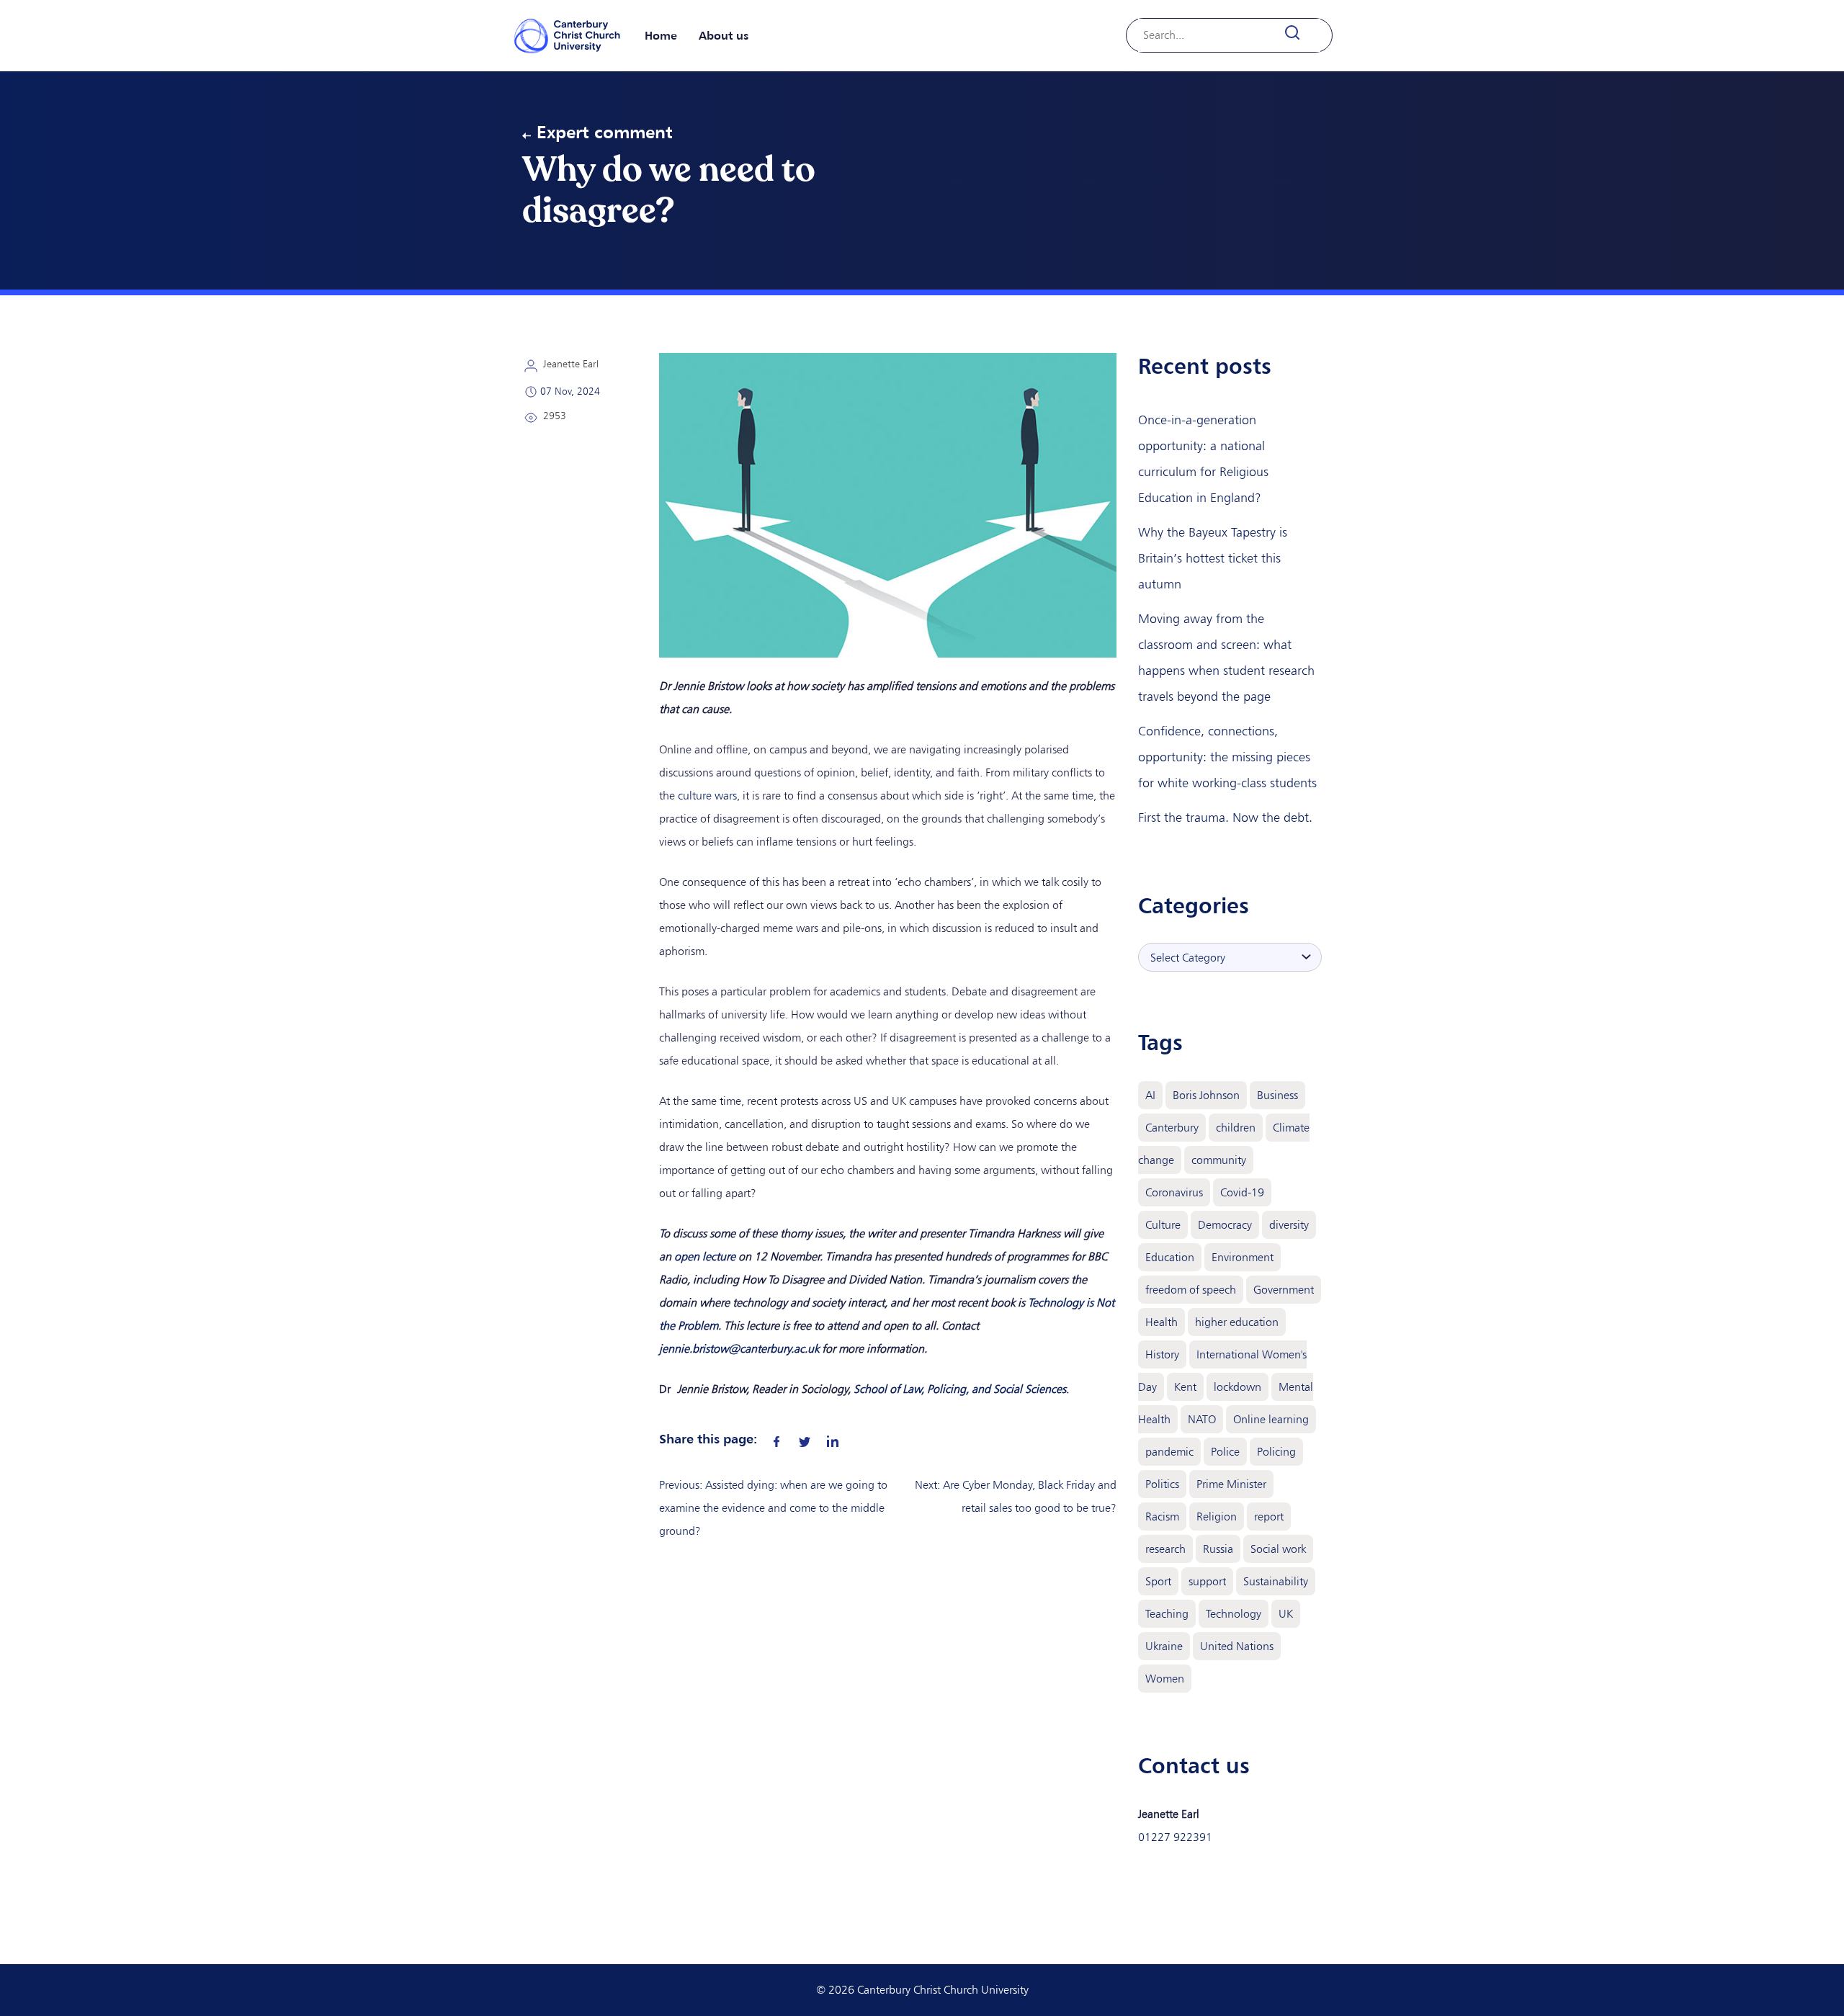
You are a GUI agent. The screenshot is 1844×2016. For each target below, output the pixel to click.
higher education (1237, 1322)
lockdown (1237, 1387)
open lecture (705, 1256)
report (1269, 1517)
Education (1170, 1257)
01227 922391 (1175, 1837)
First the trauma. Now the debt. (1225, 817)
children (1236, 1128)
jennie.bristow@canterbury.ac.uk (739, 1349)
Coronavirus (1174, 1192)
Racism (1162, 1517)
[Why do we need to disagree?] (776, 1438)
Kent (1185, 1387)
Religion (1217, 1517)
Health (1162, 1322)
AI (1150, 1095)
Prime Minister (1231, 1484)
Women (1165, 1679)
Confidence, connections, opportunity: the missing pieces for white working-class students (1227, 757)
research (1165, 1549)
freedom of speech (1191, 1290)
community (1219, 1160)
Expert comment (605, 132)
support (1207, 1581)
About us (724, 35)
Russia (1218, 1549)
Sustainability (1276, 1581)
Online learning (1271, 1419)
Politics (1162, 1484)
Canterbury (1172, 1128)
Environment (1243, 1257)
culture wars (707, 796)
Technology (1234, 1614)
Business (1277, 1095)
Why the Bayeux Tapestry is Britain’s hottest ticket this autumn (1213, 558)
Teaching (1167, 1614)
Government (1284, 1290)
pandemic (1169, 1452)
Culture (1163, 1225)
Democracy (1225, 1225)
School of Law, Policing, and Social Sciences (960, 1389)
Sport (1158, 1581)
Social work (1278, 1549)
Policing (1276, 1452)
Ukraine (1164, 1646)
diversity (1289, 1225)
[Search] (1301, 33)
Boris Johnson (1206, 1095)
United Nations (1237, 1646)
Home (661, 35)
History (1162, 1354)
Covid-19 (1242, 1192)
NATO (1202, 1419)
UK (1286, 1614)
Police (1225, 1452)
